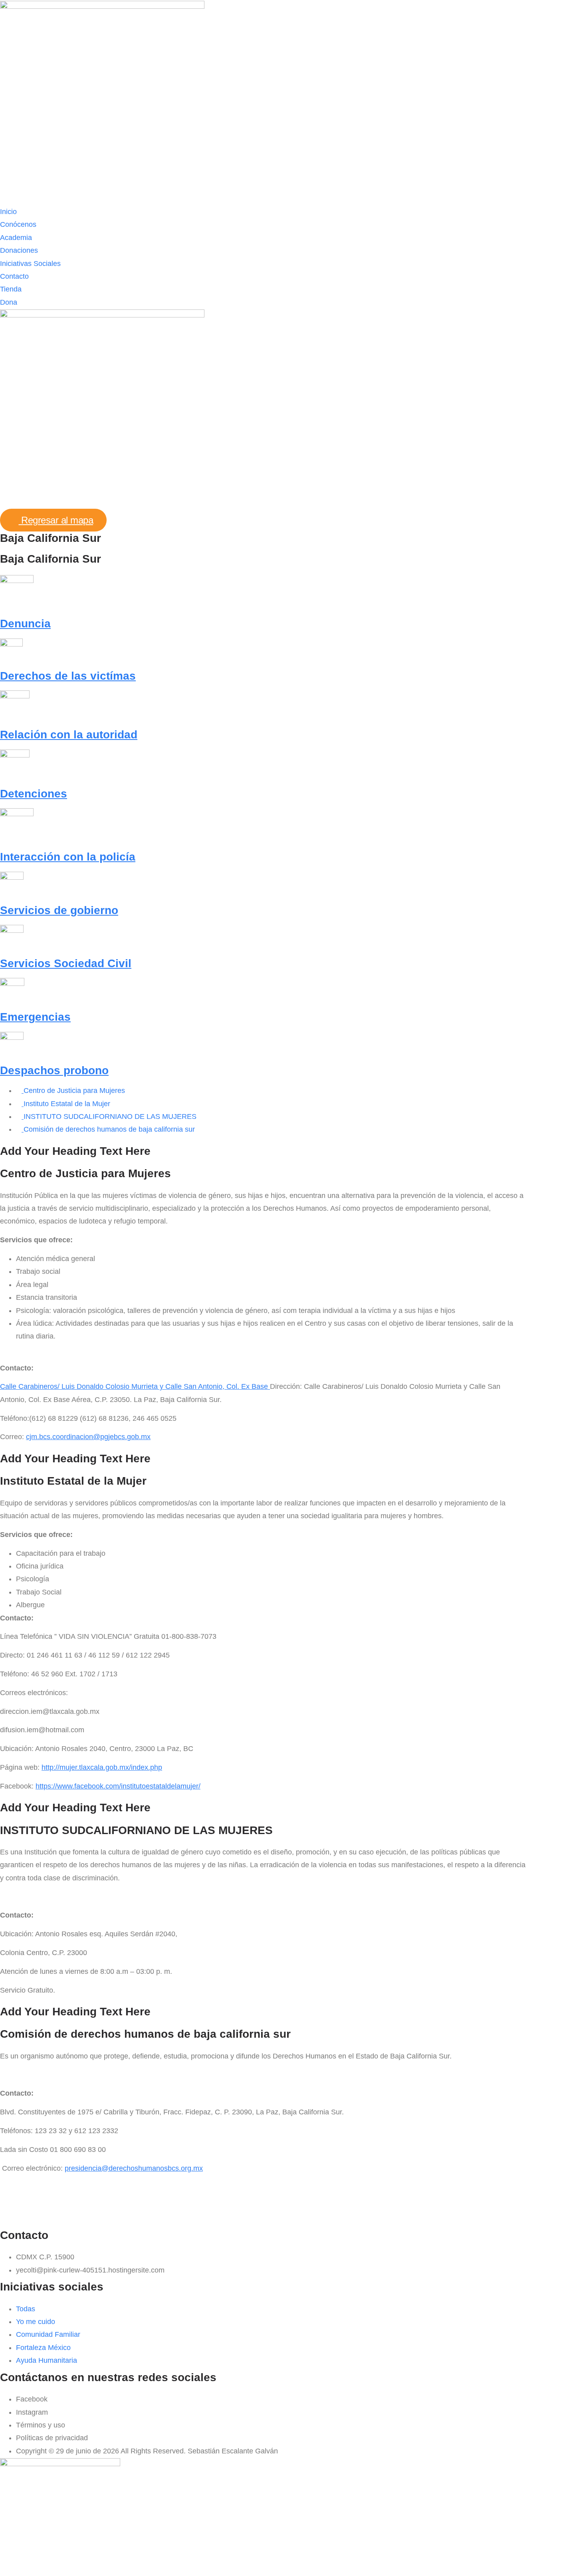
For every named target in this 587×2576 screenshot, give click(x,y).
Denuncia (25, 624)
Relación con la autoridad (69, 735)
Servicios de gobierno (59, 910)
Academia (16, 238)
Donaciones (19, 250)
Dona (9, 302)
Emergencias (35, 1017)
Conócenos (18, 224)
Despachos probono (54, 1070)
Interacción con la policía (68, 857)
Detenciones (34, 794)
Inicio (8, 212)
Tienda (11, 289)
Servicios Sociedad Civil (66, 963)
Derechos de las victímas (68, 676)
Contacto (14, 276)
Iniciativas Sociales (30, 264)
